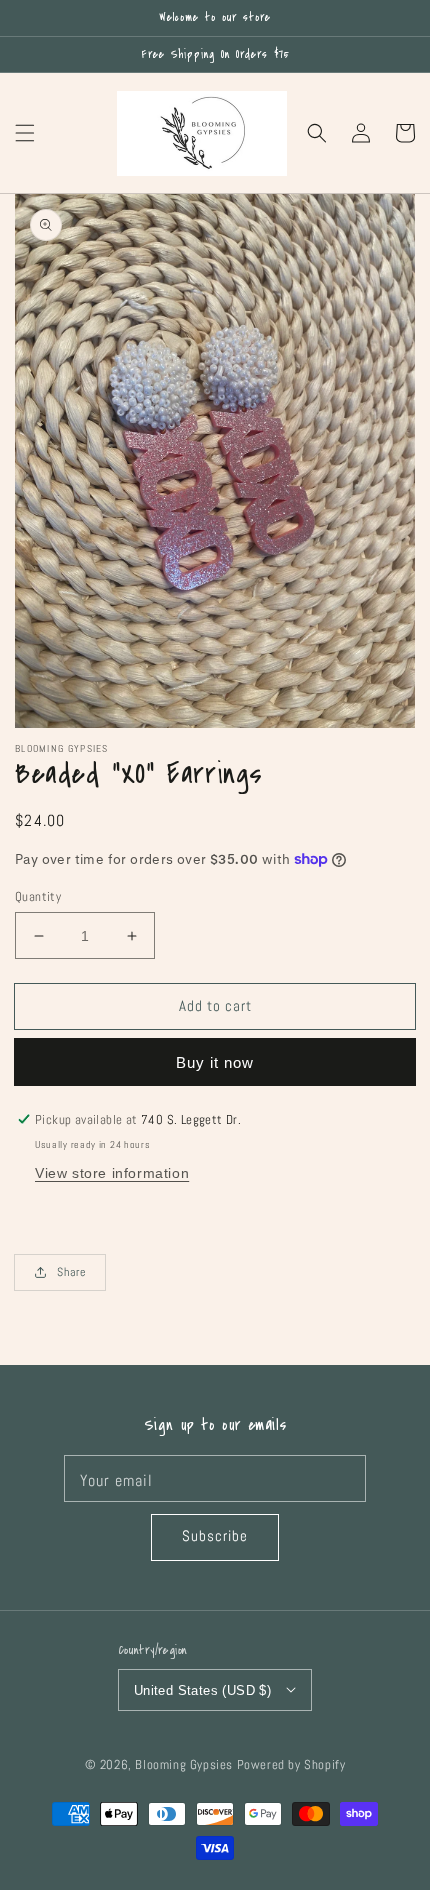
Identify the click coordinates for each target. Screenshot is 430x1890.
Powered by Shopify (291, 1765)
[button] (25, 133)
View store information (112, 1173)
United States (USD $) (202, 1690)
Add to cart (215, 1005)
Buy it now (215, 1062)
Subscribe (215, 1535)
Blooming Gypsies (184, 1765)
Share (71, 1272)
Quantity (38, 896)
